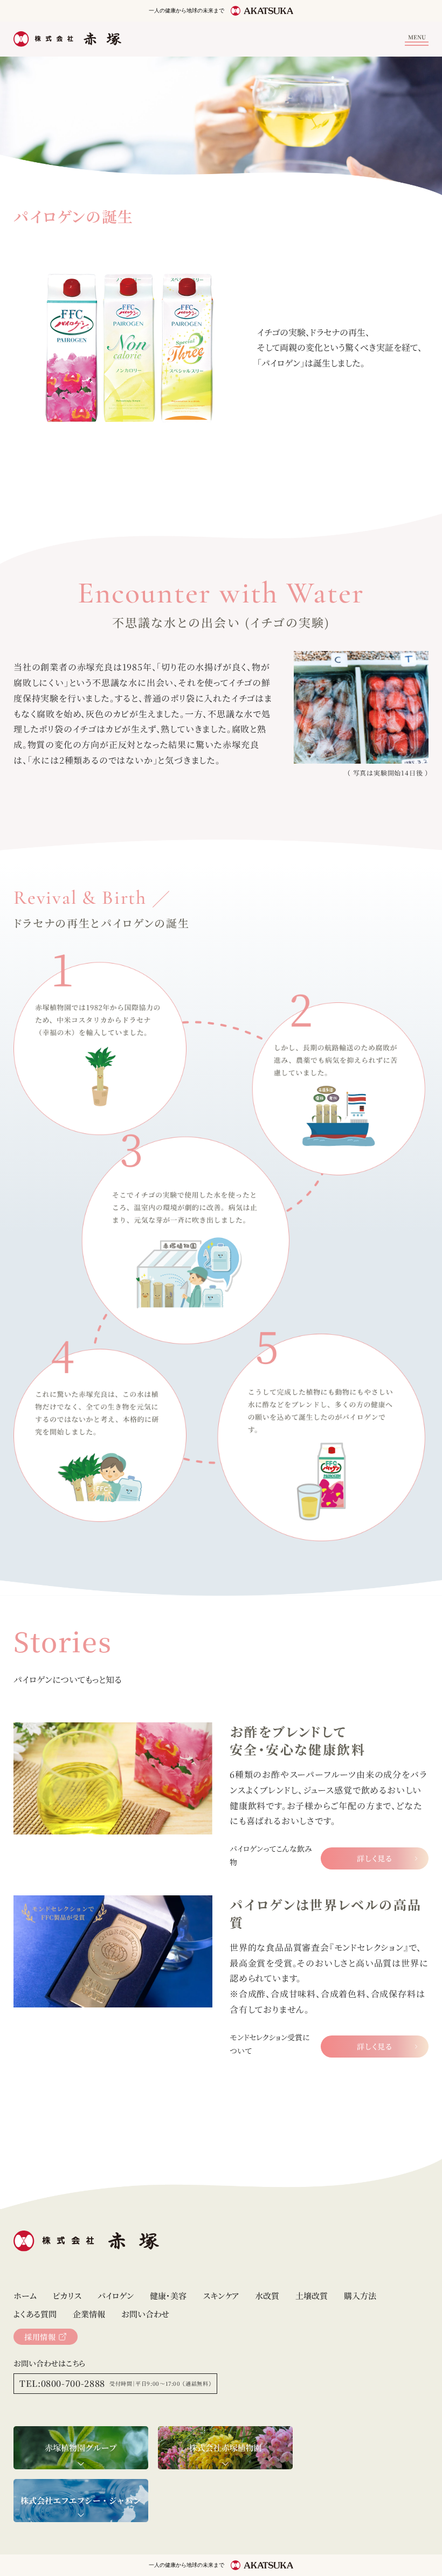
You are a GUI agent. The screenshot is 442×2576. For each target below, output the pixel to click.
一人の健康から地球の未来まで (187, 11)
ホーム (25, 2295)
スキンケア (221, 2295)
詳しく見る (375, 1858)
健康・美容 (168, 2295)
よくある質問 (35, 2314)
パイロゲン (116, 2295)
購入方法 (360, 2295)
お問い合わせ (145, 2314)
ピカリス (67, 2295)
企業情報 (89, 2314)
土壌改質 (312, 2295)
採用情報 (40, 2337)
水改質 (267, 2295)
